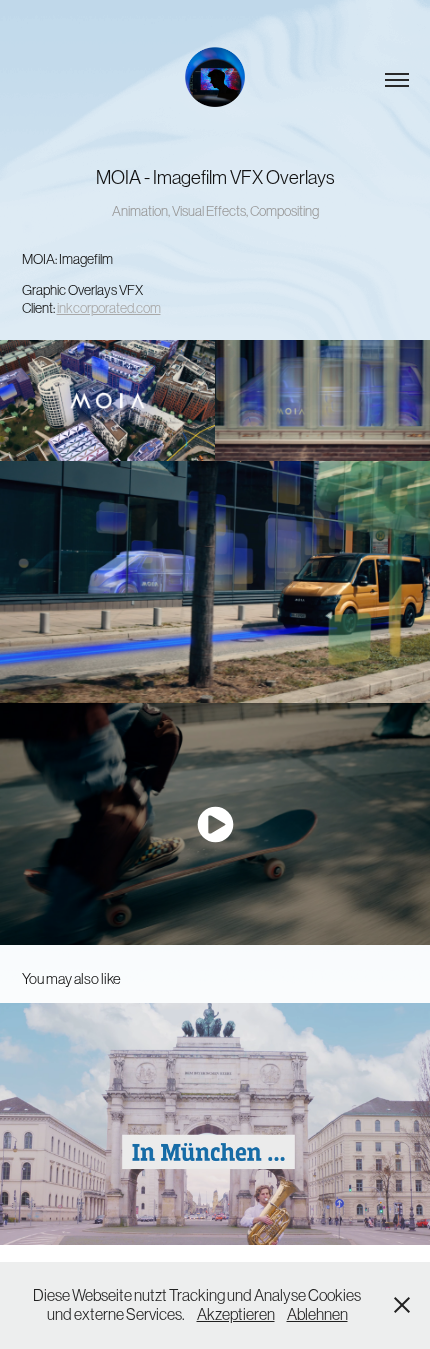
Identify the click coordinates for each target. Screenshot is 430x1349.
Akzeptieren (236, 1314)
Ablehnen (317, 1314)
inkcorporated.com (109, 308)
